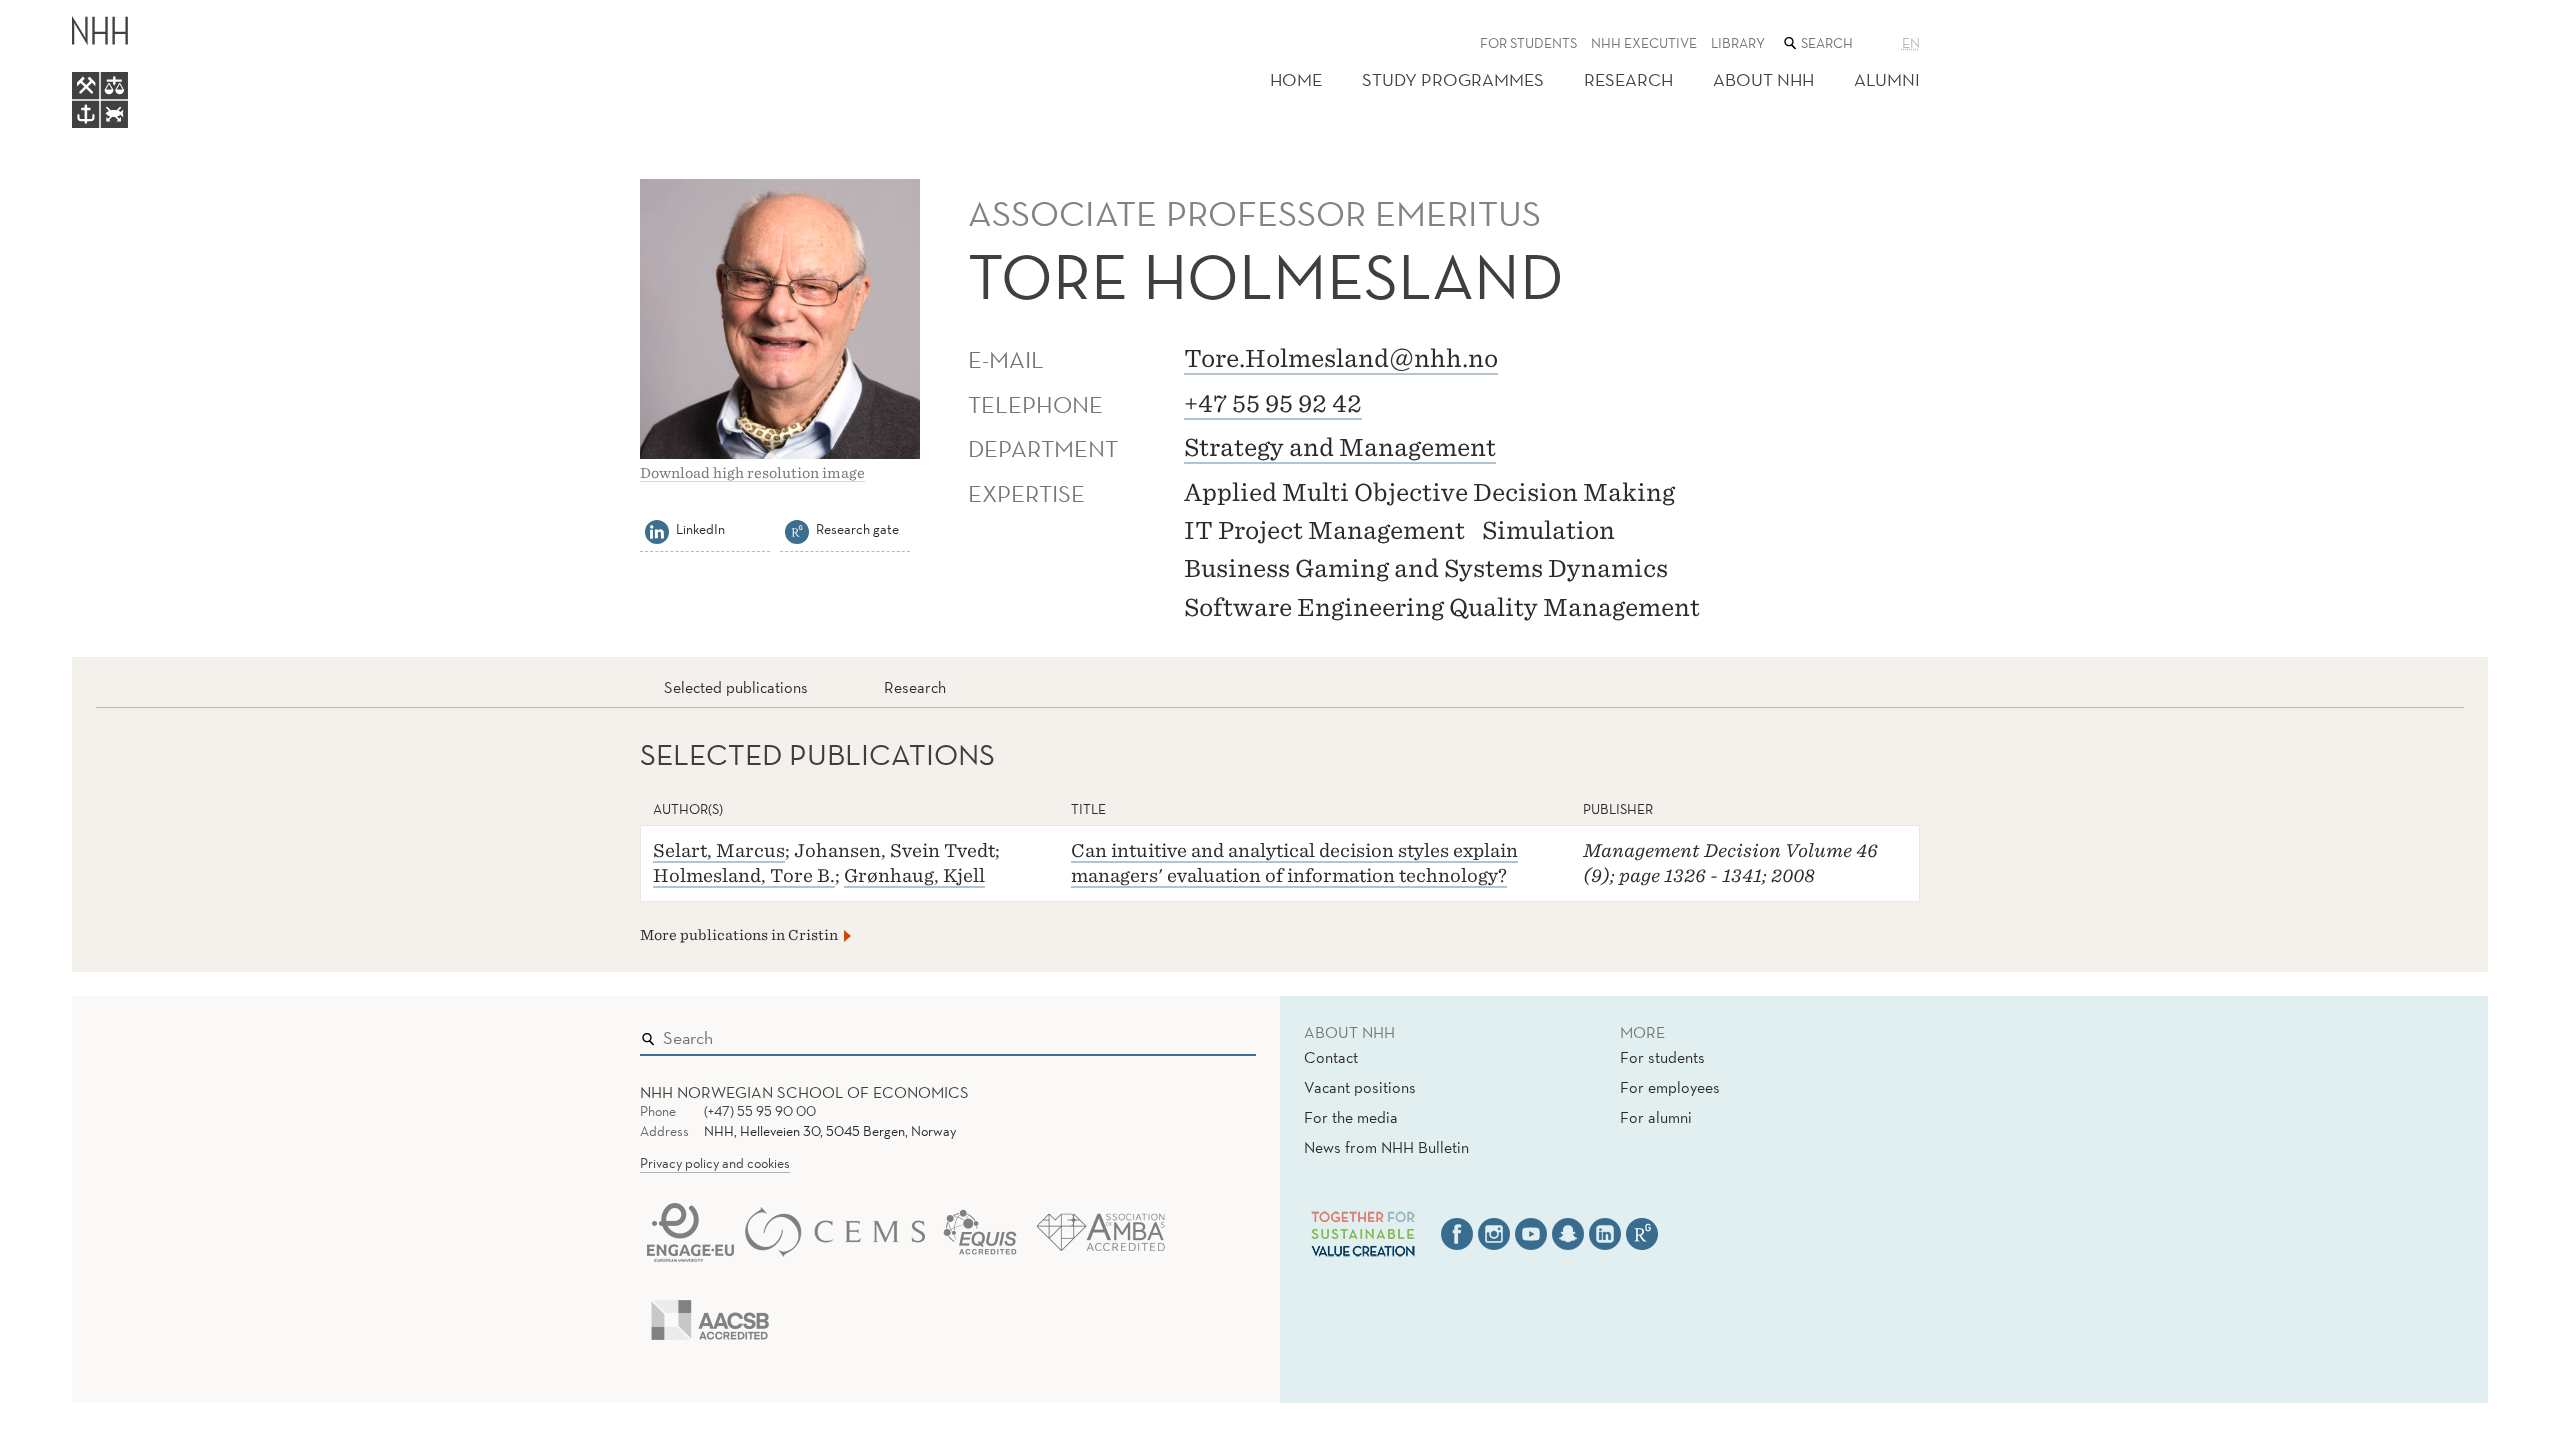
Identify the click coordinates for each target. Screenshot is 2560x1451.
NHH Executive (1644, 43)
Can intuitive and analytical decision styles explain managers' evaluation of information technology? (1294, 863)
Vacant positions (1360, 1087)
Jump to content (61, 13)
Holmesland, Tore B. (744, 875)
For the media (1351, 1117)
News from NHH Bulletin (1386, 1147)
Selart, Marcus (719, 850)
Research (1628, 79)
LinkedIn (700, 529)
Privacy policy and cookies (715, 1163)
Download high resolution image (752, 473)
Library (1738, 43)
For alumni (1656, 1117)
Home (1296, 79)
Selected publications (736, 687)
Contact (1331, 1057)
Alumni (1887, 79)
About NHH (1763, 79)
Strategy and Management (1340, 447)
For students (1528, 43)
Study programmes (1453, 79)
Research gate (857, 529)
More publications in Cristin (739, 935)
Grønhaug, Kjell (914, 875)
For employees (1670, 1087)
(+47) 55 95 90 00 (760, 1111)
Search (1212, 1033)
